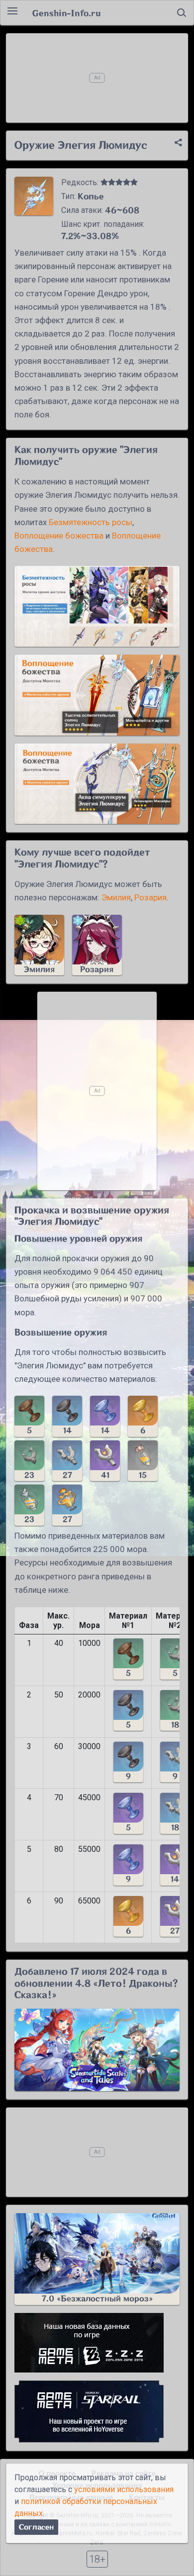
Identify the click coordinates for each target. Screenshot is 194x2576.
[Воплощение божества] (97, 695)
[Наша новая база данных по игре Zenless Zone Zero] (97, 2343)
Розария (150, 897)
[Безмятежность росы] (97, 606)
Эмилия (116, 897)
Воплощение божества (59, 536)
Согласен (36, 2527)
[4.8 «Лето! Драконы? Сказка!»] (97, 2050)
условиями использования (124, 2489)
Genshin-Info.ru (66, 13)
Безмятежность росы (91, 522)
